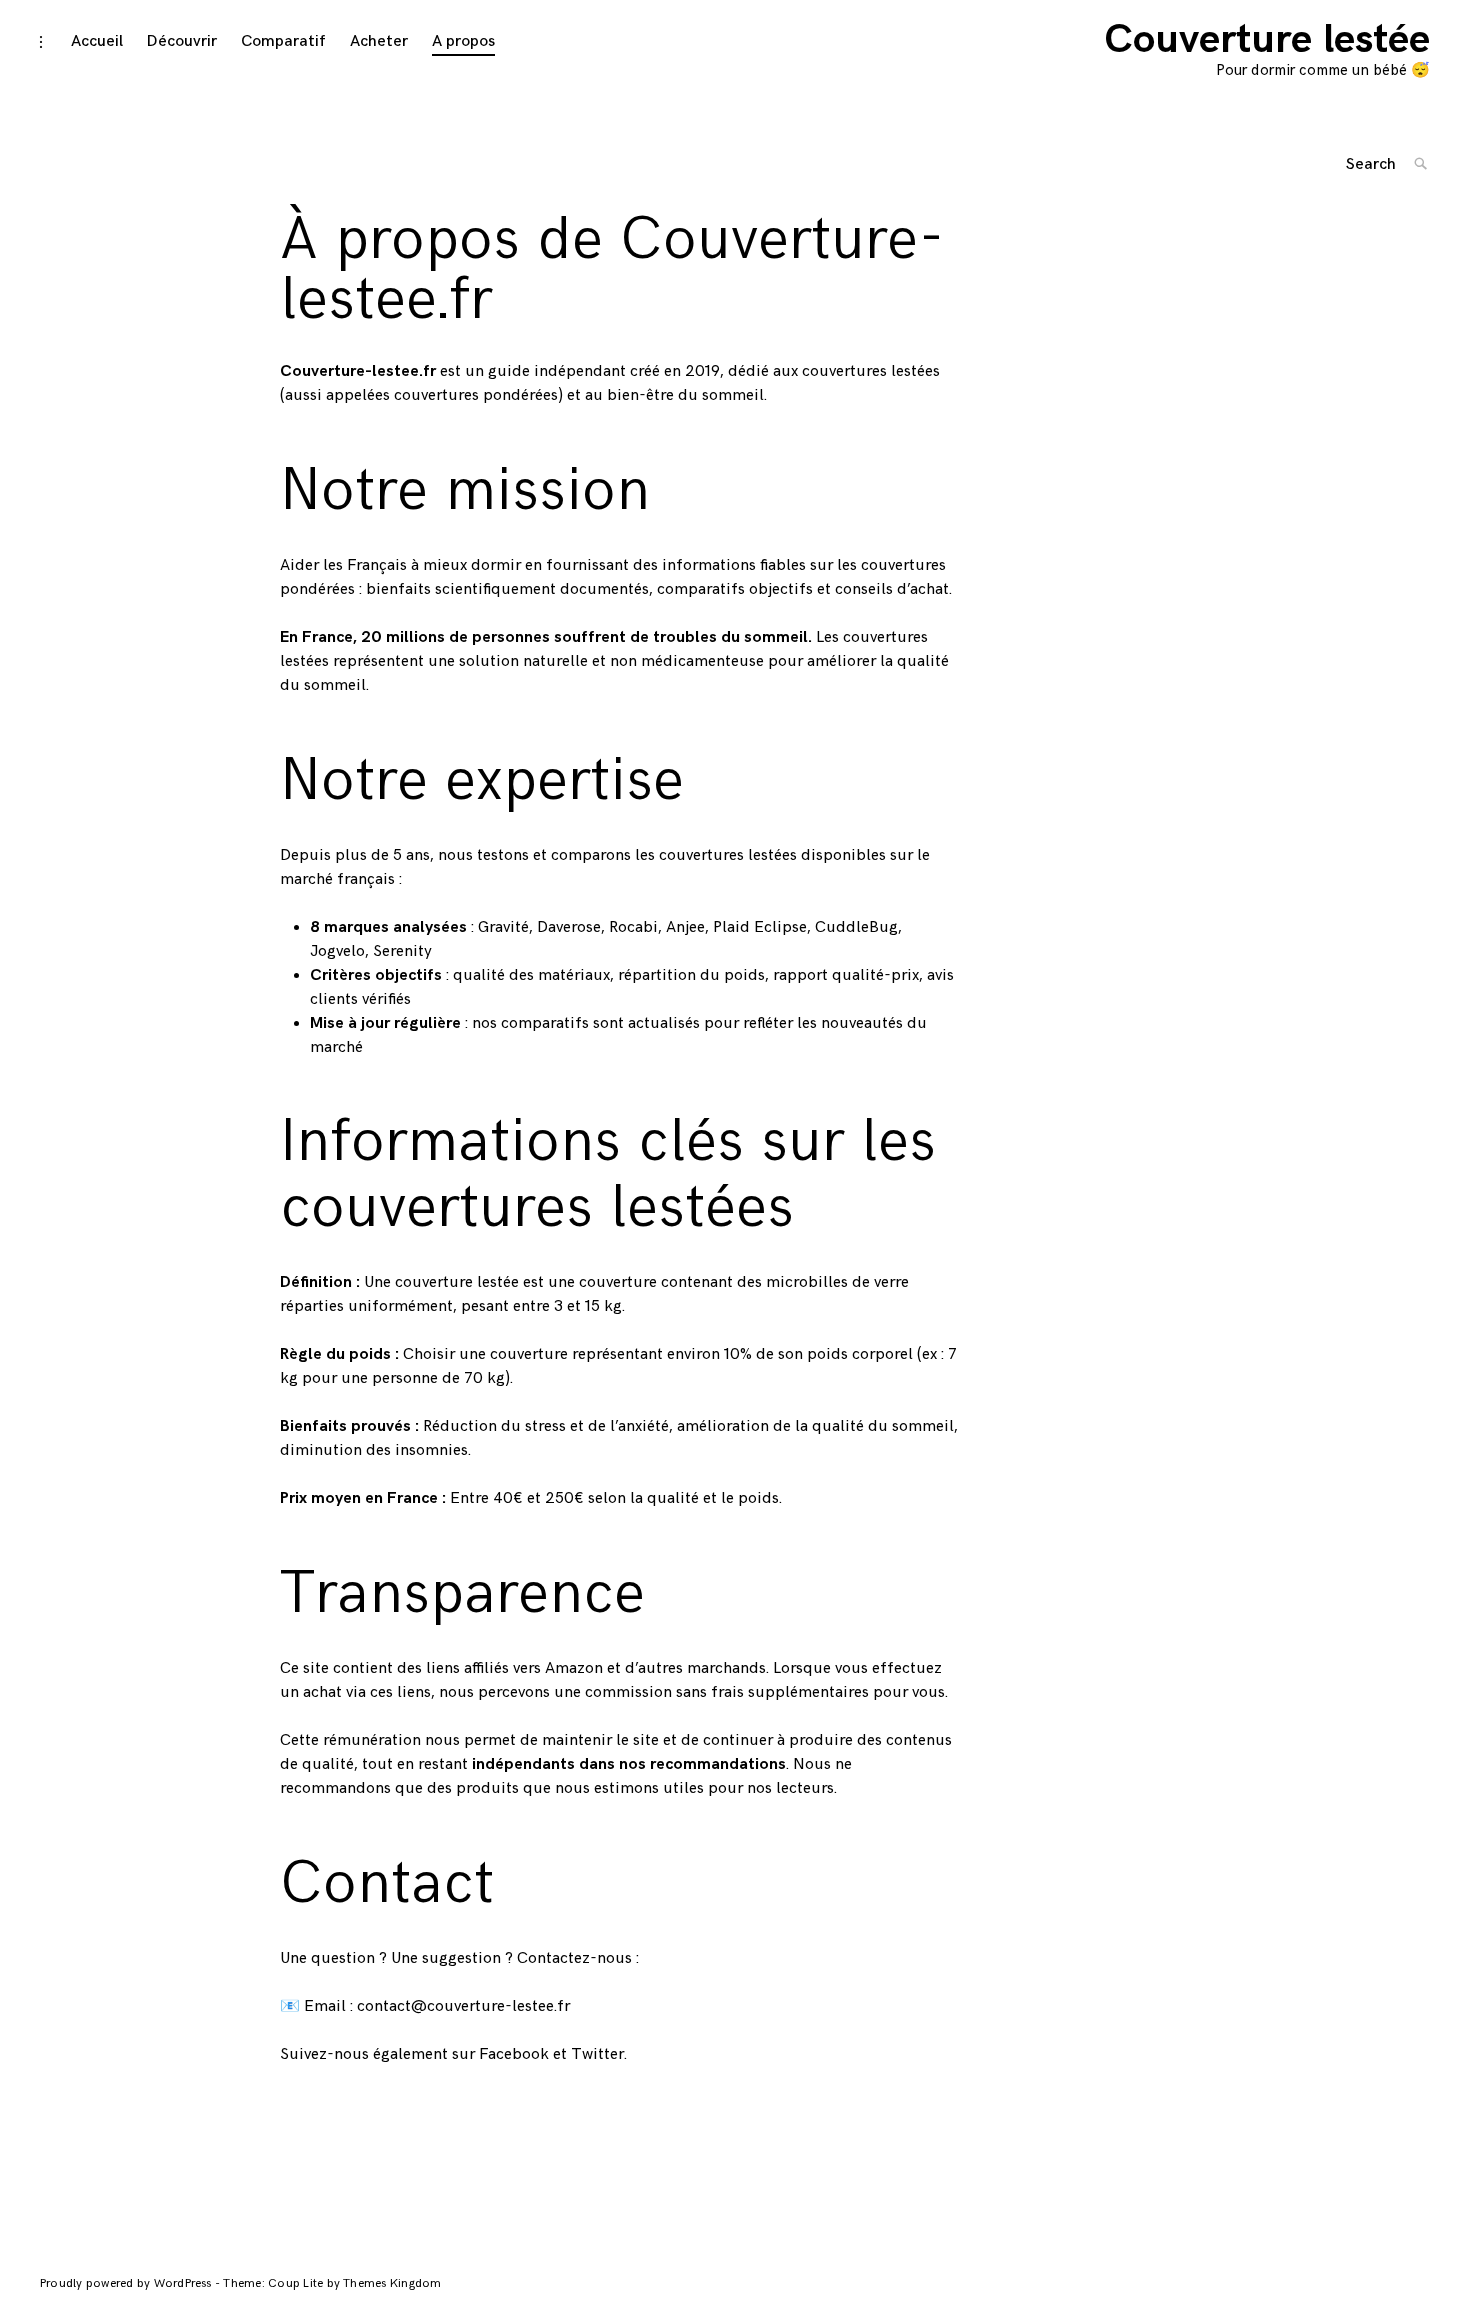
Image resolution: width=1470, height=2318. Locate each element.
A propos (463, 41)
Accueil (97, 41)
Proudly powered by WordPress (127, 2283)
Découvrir (182, 41)
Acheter (379, 41)
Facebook (514, 2054)
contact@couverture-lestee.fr (463, 2006)
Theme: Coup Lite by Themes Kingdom (332, 2283)
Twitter (597, 2054)
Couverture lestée (1267, 40)
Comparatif (283, 41)
